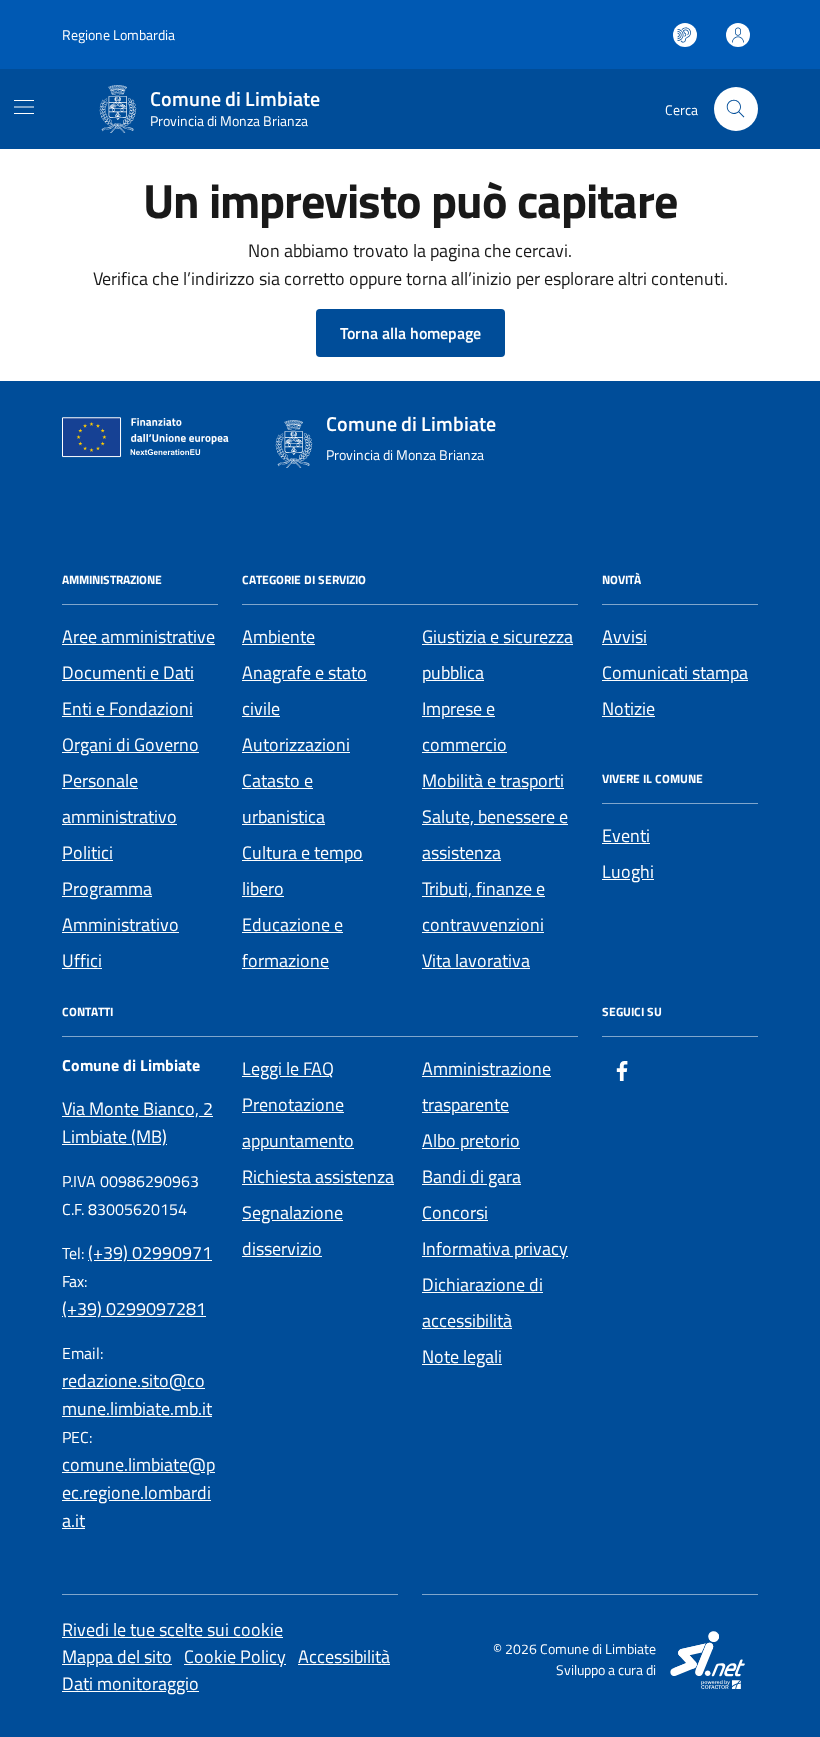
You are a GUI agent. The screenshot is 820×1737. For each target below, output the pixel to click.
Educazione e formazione (292, 942)
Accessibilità (344, 1656)
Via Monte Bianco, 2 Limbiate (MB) (137, 1122)
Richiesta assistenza (318, 1176)
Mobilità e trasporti (493, 780)
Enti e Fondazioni (127, 708)
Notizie (628, 708)
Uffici (82, 960)
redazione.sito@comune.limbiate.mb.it (137, 1394)
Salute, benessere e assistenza (495, 834)
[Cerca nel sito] (736, 109)
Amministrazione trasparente (486, 1086)
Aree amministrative (138, 636)
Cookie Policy (235, 1656)
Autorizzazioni (296, 744)
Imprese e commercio (464, 726)
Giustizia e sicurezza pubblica (497, 654)
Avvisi (624, 636)
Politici (87, 852)
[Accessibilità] (685, 35)
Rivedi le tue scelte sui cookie (172, 1629)
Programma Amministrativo (120, 906)
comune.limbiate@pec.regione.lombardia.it (138, 1492)
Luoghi (628, 871)
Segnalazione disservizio (292, 1230)
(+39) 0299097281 (134, 1308)
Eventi (626, 835)
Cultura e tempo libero (302, 870)
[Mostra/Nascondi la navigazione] (24, 107)
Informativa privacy (495, 1248)
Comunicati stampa (675, 672)
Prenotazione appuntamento (298, 1122)
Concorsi (455, 1212)
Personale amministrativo (119, 798)
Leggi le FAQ (288, 1068)
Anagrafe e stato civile (304, 690)
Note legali (462, 1356)
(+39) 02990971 (150, 1252)
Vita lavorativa (476, 960)
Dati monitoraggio (130, 1683)
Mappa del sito (117, 1656)
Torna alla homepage (410, 333)
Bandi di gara (471, 1176)
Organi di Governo (130, 744)
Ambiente (278, 636)
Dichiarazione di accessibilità (482, 1302)
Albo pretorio (471, 1140)
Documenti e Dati (128, 672)
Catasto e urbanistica (283, 798)
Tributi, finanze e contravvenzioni (483, 906)
